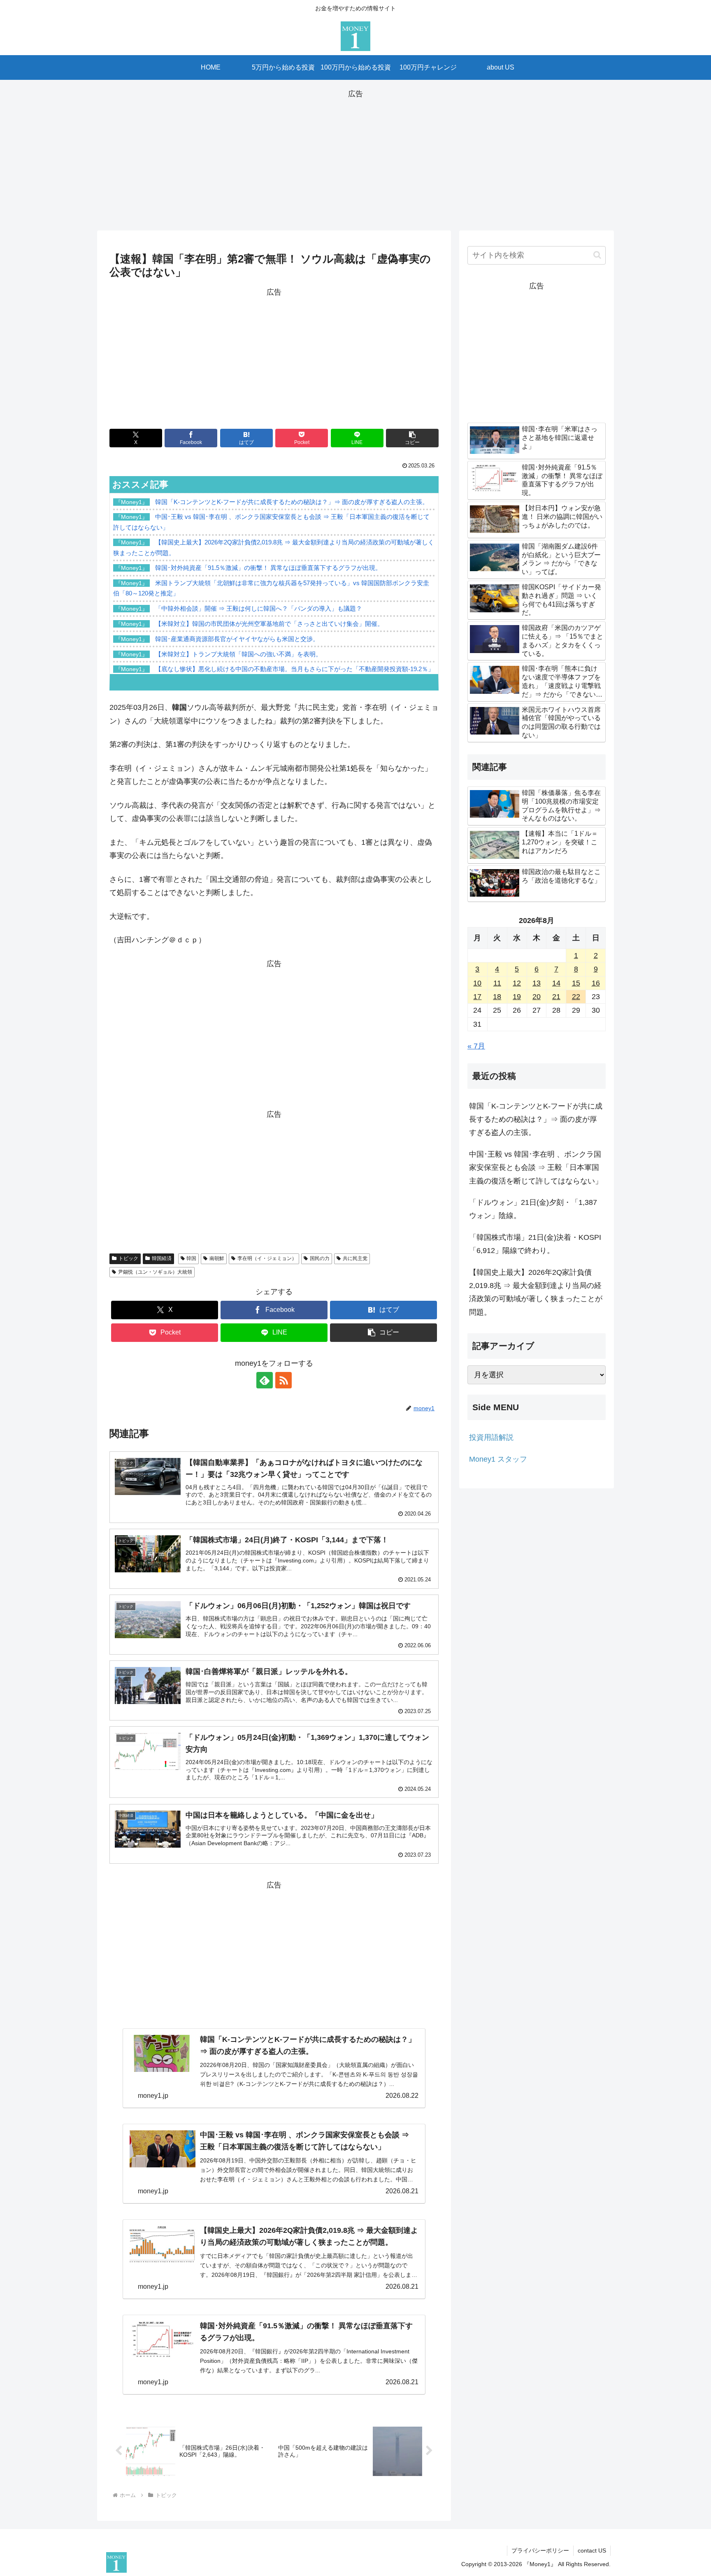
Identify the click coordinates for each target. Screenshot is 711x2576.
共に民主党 (355, 1258)
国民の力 (320, 1258)
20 (537, 997)
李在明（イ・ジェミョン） (267, 1258)
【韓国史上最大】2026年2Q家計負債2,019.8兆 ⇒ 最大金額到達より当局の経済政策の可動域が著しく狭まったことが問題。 (536, 1292)
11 (497, 983)
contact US (592, 2550)
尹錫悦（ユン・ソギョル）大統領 (155, 1272)
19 (517, 997)
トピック (128, 1258)
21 (556, 997)
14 (556, 983)
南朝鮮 (217, 1258)
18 (497, 997)
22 (576, 997)
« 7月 (476, 1046)
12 (517, 983)
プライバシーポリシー (540, 2550)
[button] (412, 438)
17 (477, 997)
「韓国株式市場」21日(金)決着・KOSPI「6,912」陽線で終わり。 (535, 1244)
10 (477, 983)
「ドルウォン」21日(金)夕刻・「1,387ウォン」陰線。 (533, 1209)
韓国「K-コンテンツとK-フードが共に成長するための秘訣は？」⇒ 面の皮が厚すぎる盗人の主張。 (536, 1119)
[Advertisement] (355, 158)
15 (576, 983)
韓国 (191, 1258)
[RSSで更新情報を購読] (283, 1380)
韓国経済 (162, 1258)
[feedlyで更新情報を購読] (265, 1380)
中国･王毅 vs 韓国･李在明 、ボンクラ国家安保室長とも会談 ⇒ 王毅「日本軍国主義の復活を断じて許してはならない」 (536, 1168)
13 (537, 983)
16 (596, 983)
